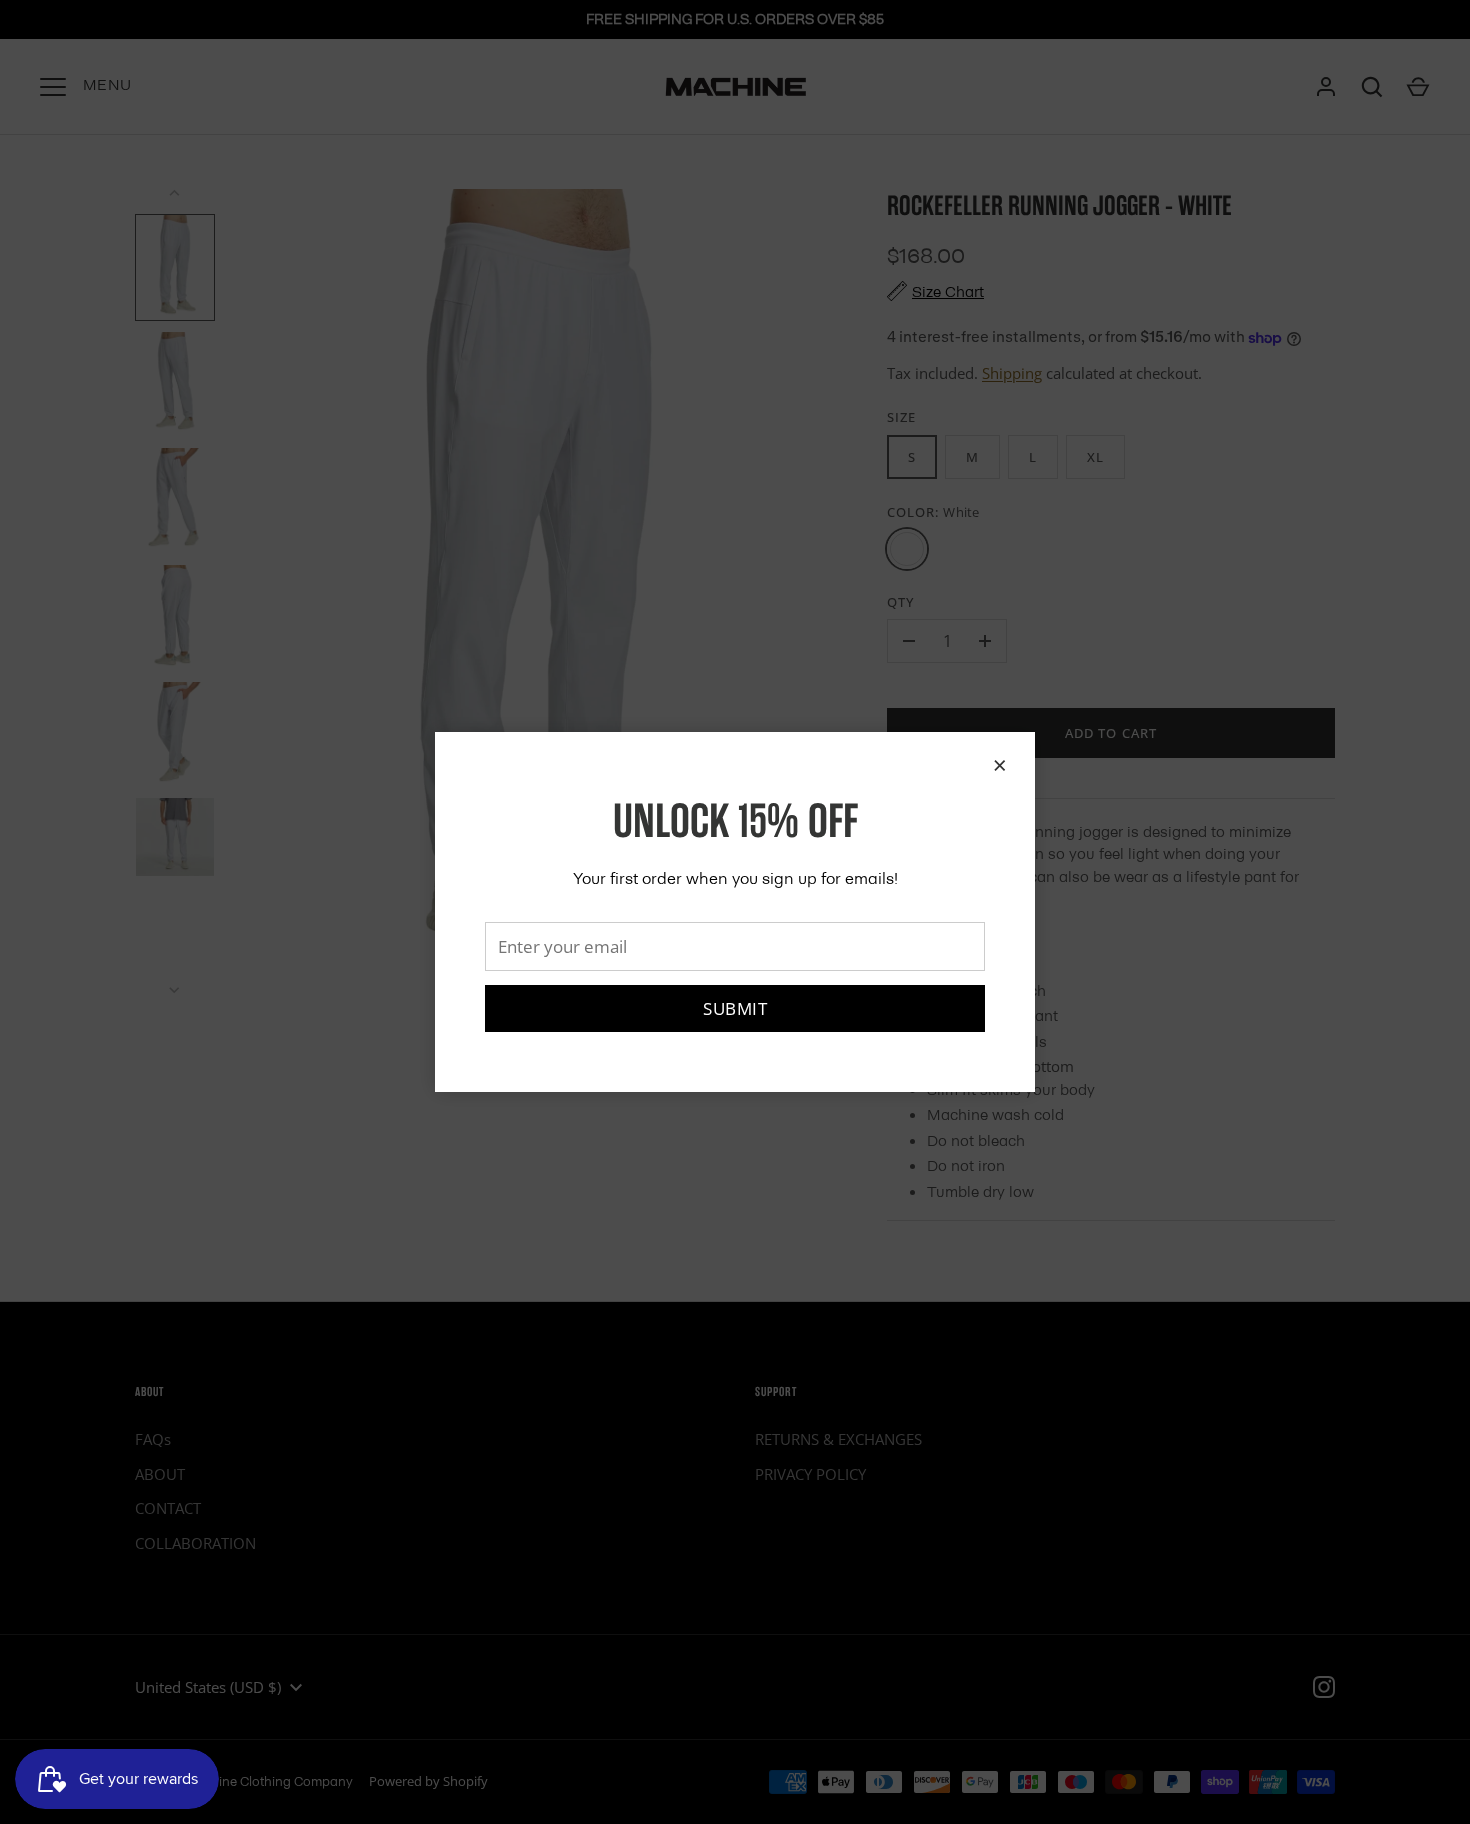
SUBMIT (735, 1008)
